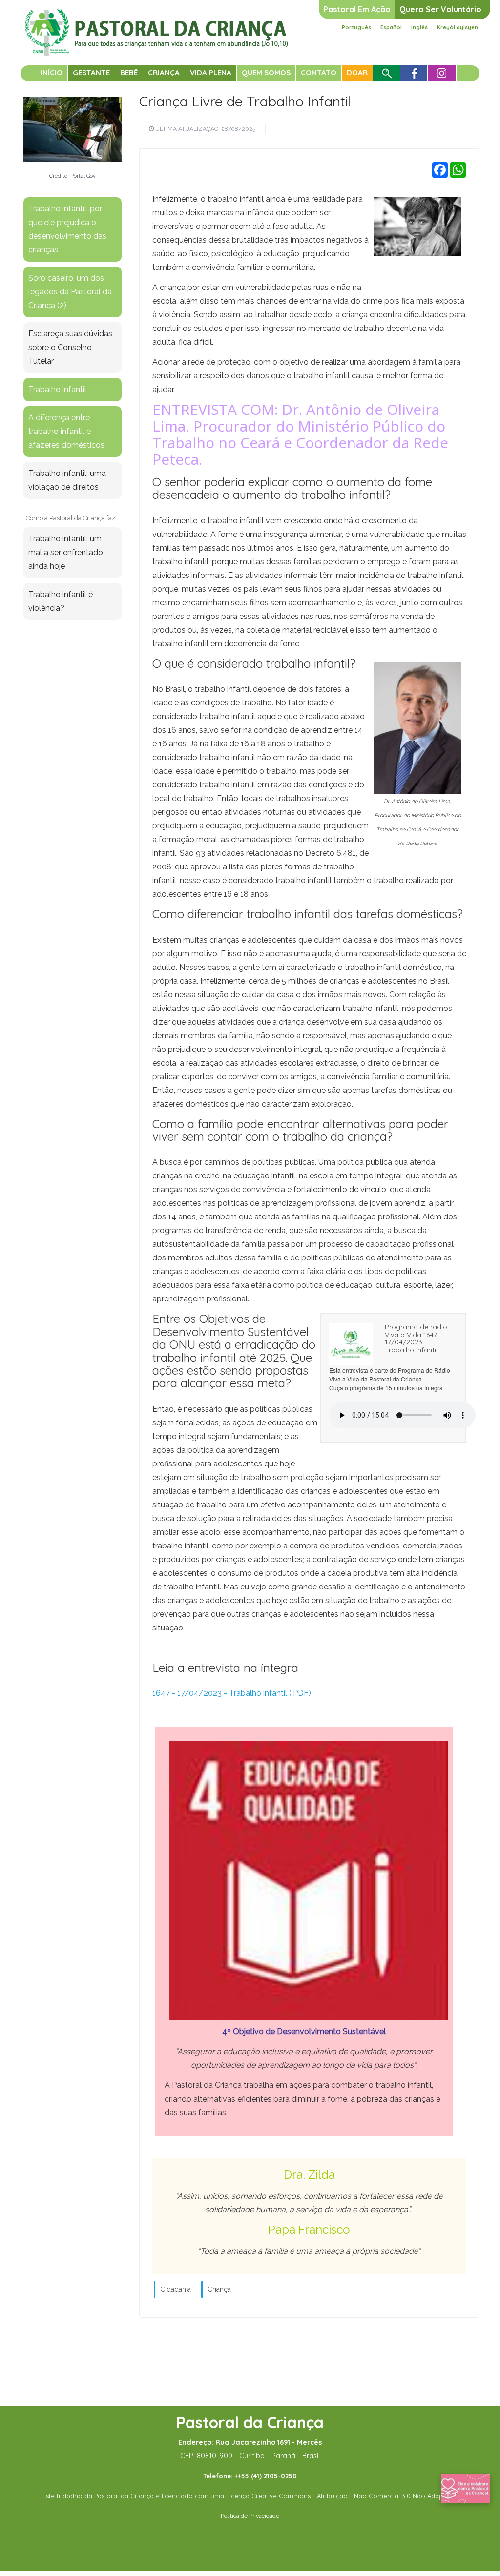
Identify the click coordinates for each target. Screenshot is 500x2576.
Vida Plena (211, 72)
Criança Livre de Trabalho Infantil (245, 101)
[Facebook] (440, 170)
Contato (319, 72)
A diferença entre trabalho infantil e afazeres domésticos (66, 431)
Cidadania (176, 2289)
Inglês (419, 27)
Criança (164, 72)
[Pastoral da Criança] (156, 20)
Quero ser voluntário (440, 9)
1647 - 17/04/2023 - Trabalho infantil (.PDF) (232, 1693)
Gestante (91, 72)
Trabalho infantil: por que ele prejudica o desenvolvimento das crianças (67, 229)
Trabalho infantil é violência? (61, 601)
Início (52, 72)
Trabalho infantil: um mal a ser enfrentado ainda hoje (66, 552)
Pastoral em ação (357, 9)
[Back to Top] (476, 2537)
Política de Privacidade (250, 2516)
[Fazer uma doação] (466, 2488)
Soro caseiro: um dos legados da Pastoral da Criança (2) (70, 292)
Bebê (129, 72)
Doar (357, 72)
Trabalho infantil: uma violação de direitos (67, 480)
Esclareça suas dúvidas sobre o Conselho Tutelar (70, 347)
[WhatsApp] (458, 170)
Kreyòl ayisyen (458, 27)
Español (391, 27)
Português (356, 27)
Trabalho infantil (57, 389)
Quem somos (266, 72)
